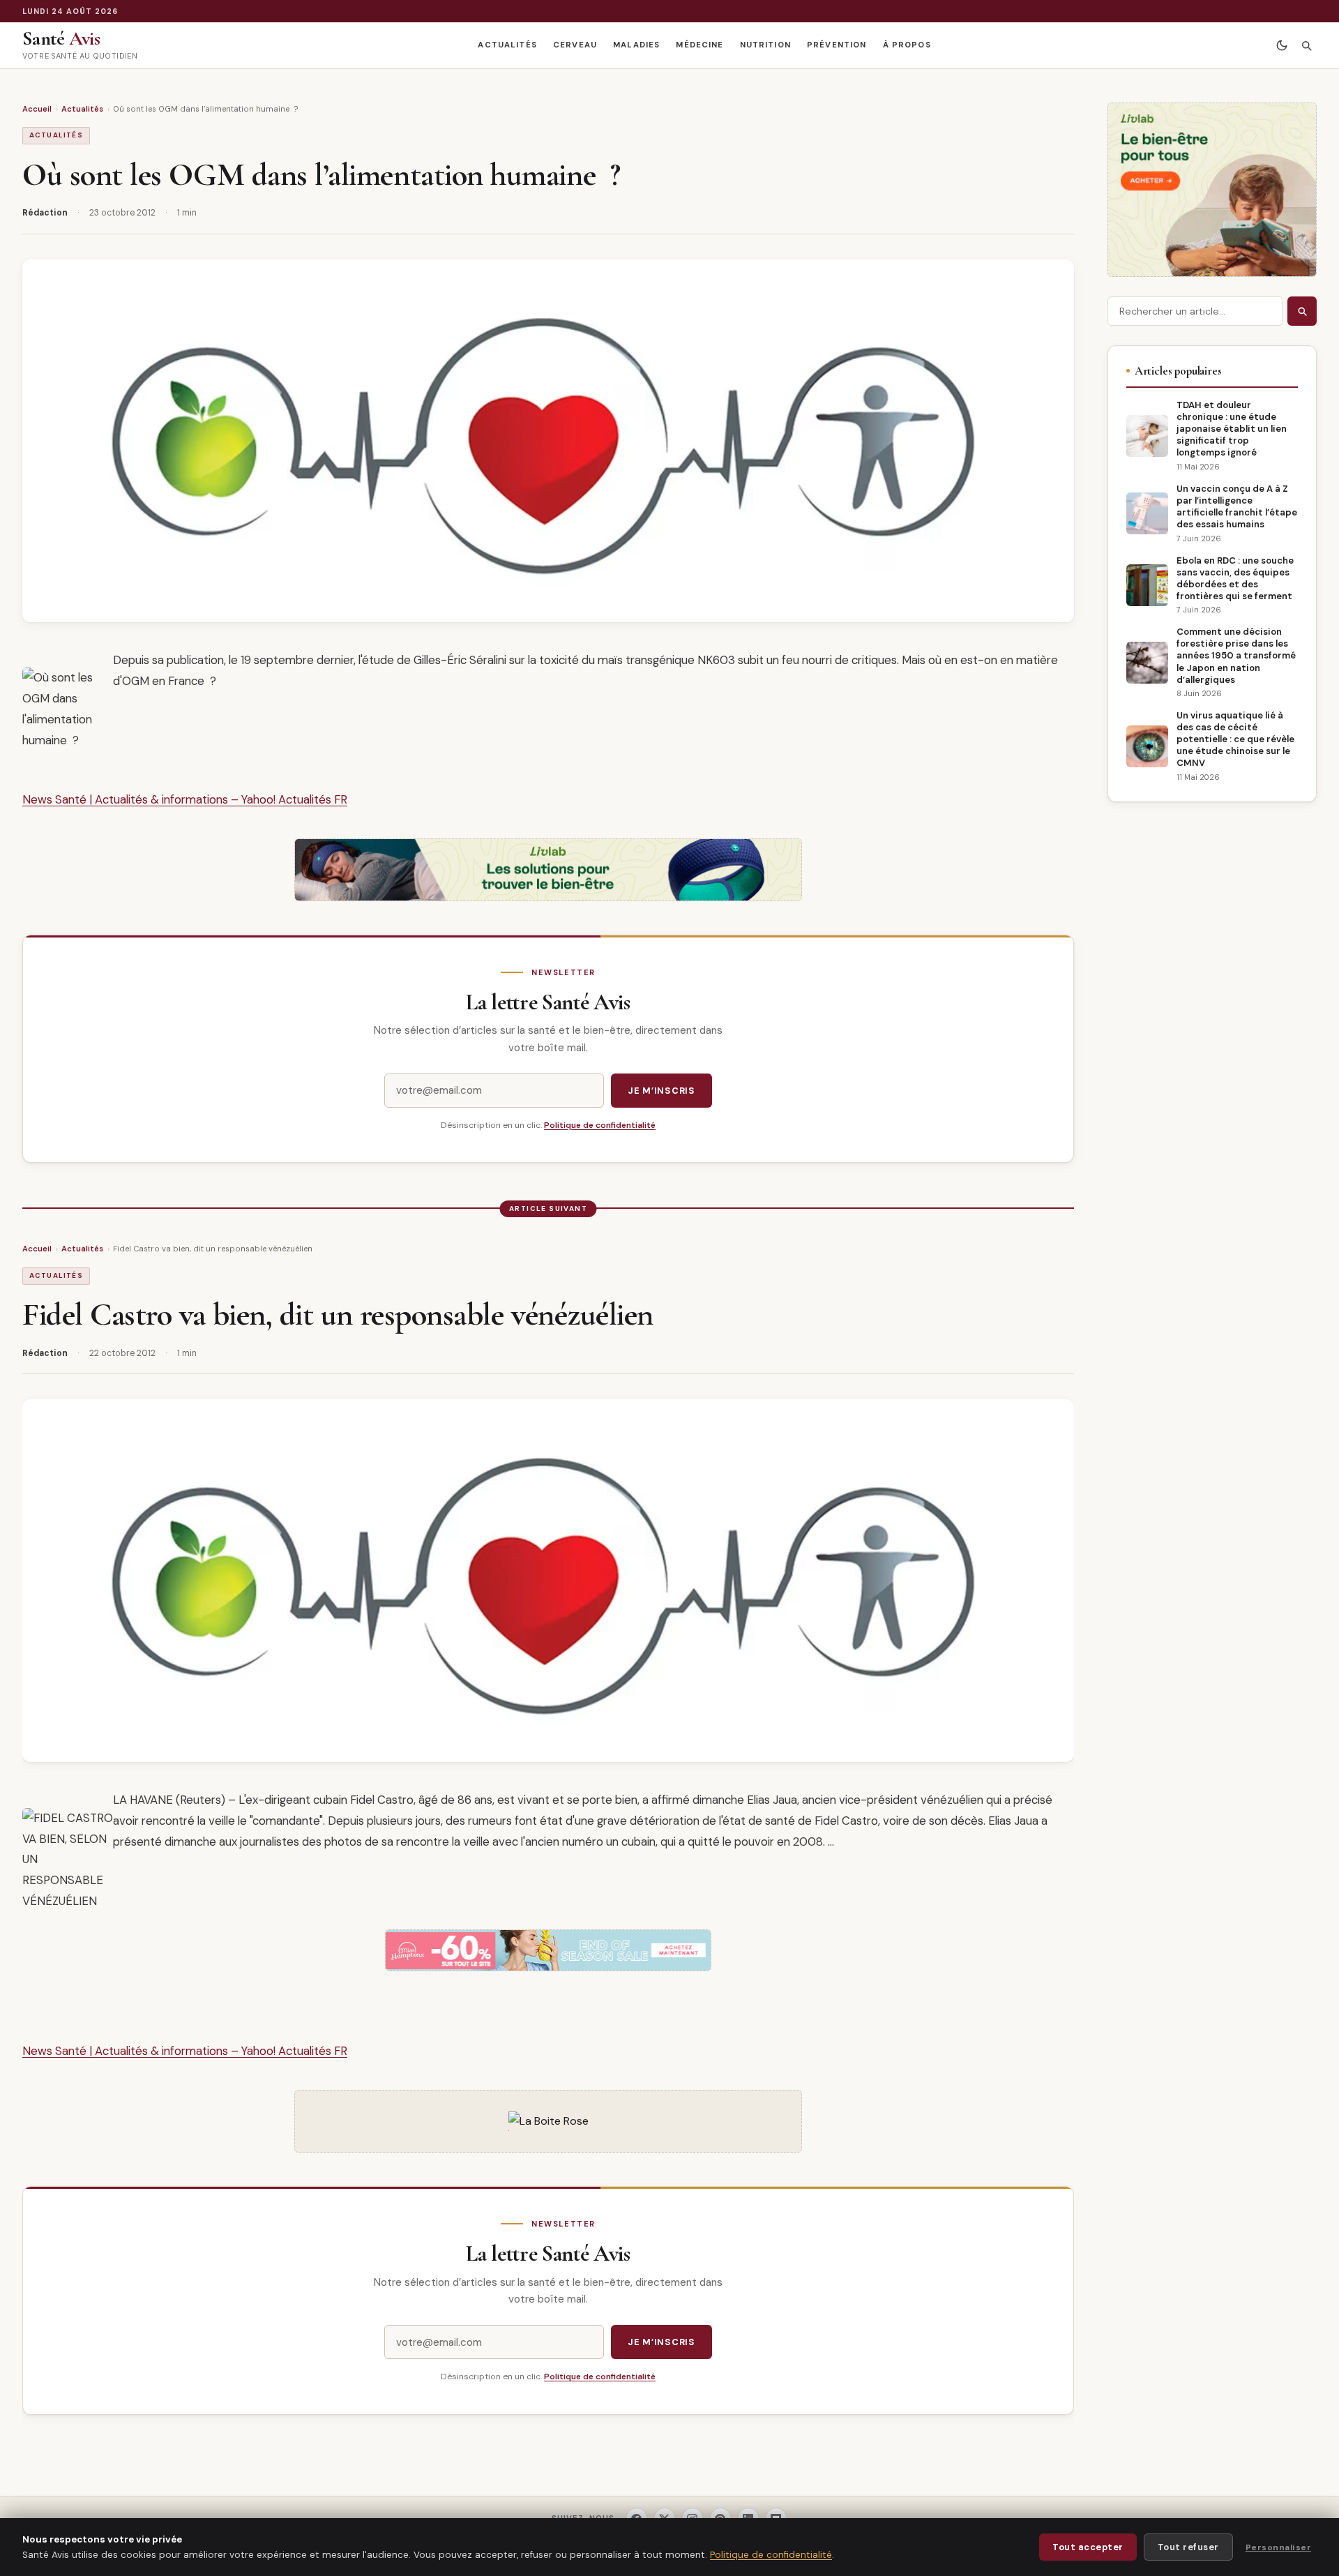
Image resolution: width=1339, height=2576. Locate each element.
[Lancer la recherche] (1302, 311)
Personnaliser (1278, 2547)
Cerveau (575, 45)
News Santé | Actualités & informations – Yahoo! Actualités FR (185, 799)
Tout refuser (1188, 2547)
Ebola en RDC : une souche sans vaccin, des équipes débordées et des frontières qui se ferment (1235, 578)
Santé (61, 38)
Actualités (507, 45)
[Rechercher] (1306, 46)
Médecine (699, 45)
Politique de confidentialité (600, 1125)
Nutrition (765, 45)
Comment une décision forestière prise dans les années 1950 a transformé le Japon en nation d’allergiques (1236, 655)
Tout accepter (1088, 2547)
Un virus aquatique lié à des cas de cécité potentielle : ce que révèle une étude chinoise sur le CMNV (1235, 739)
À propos (907, 45)
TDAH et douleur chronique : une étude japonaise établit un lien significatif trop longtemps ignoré (1232, 429)
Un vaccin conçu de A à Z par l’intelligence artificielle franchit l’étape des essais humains (1237, 506)
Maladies (636, 45)
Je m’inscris (661, 1091)
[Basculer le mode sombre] (1281, 46)
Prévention (837, 45)
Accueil (37, 109)
